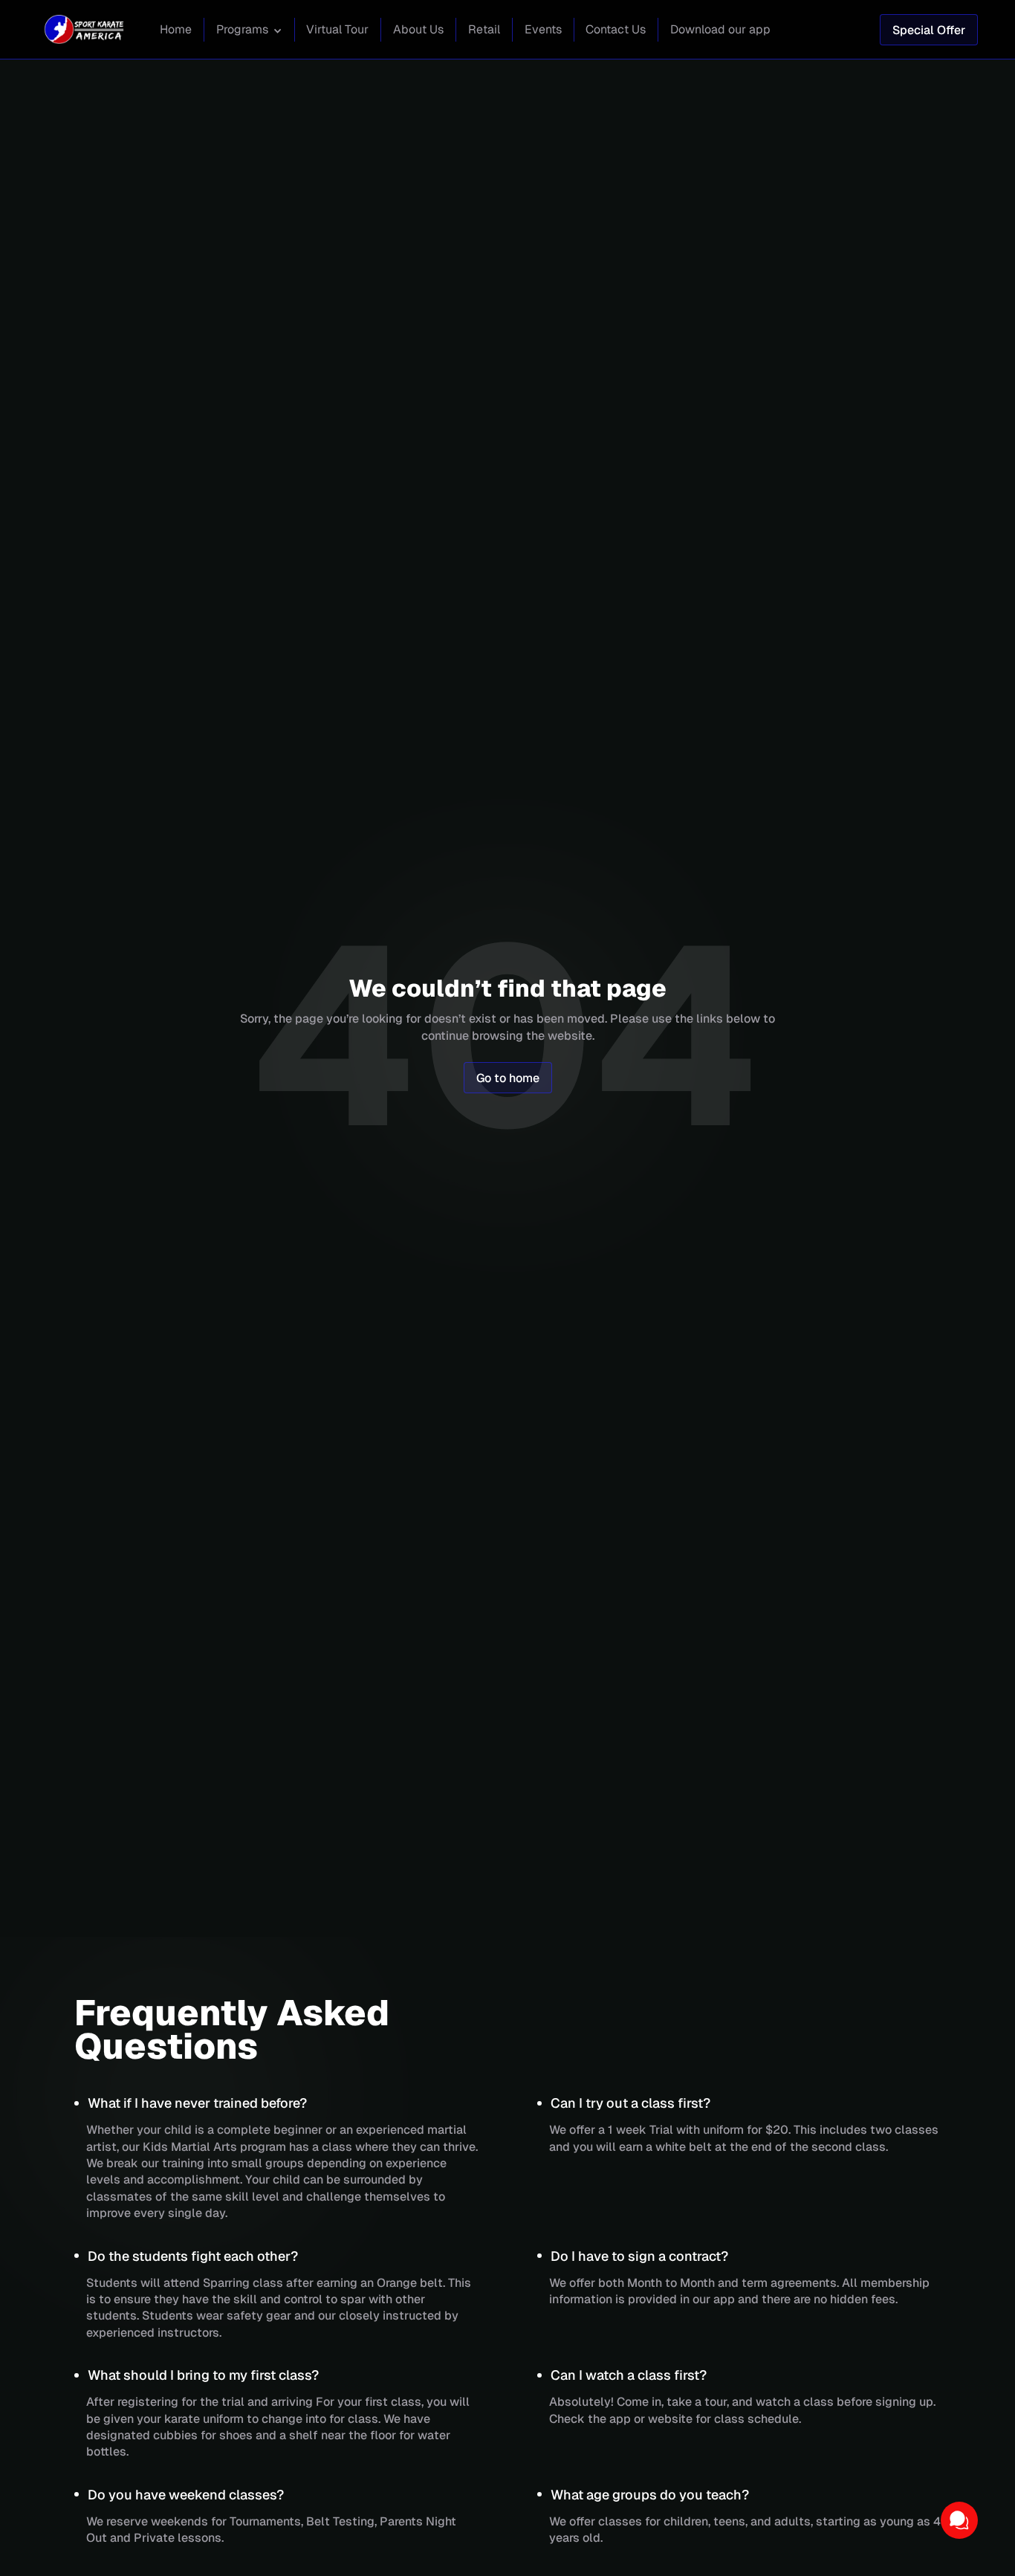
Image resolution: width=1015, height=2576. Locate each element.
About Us (418, 29)
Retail (484, 29)
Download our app (720, 29)
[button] (249, 31)
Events (543, 29)
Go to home (508, 1078)
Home (176, 29)
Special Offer (929, 30)
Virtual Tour (337, 29)
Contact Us (616, 29)
